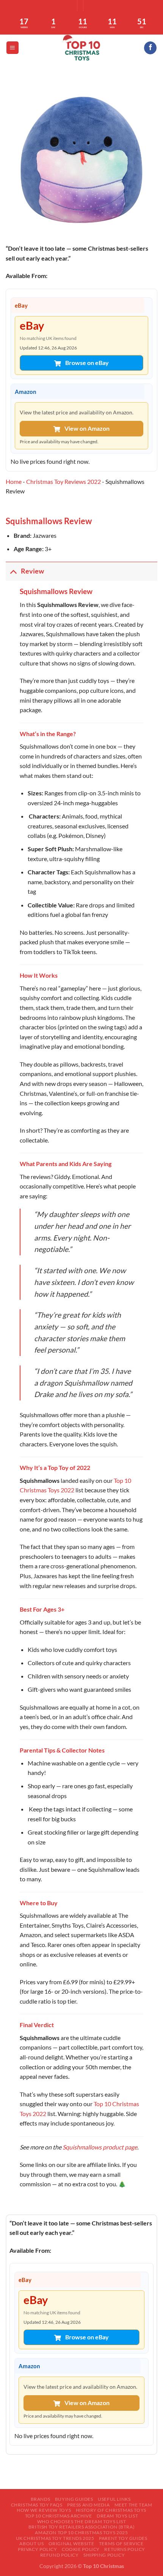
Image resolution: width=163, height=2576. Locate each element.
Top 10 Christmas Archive (59, 2516)
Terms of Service (121, 2544)
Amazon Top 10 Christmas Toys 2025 (81, 2533)
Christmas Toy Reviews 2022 (63, 481)
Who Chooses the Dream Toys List (82, 2521)
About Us (31, 2544)
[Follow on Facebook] (150, 48)
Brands (41, 2499)
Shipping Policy (104, 2555)
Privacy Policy (38, 2549)
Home (14, 481)
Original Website (71, 2544)
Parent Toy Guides (123, 2538)
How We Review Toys (44, 2510)
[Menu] (13, 48)
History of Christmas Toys (111, 2510)
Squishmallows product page (100, 2147)
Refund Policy (60, 2555)
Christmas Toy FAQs (37, 2505)
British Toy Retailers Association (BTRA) (81, 2527)
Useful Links (114, 2499)
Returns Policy (125, 2549)
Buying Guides (74, 2499)
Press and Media (88, 2505)
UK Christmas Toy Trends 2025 (55, 2538)
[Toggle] (13, 571)
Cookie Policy (81, 2549)
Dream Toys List (117, 2516)
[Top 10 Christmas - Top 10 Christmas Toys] (81, 48)
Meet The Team (133, 2505)
